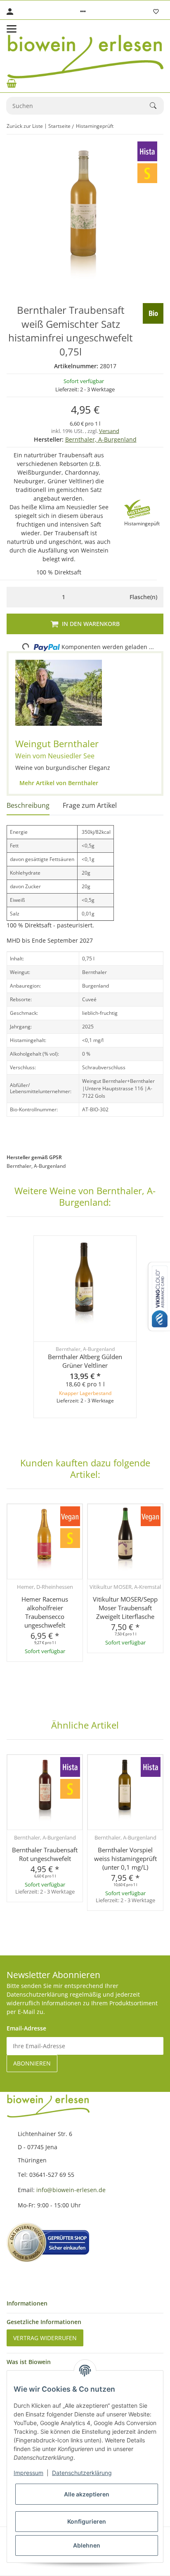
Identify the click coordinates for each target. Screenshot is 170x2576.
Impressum (28, 2473)
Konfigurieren (87, 2521)
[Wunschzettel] (156, 12)
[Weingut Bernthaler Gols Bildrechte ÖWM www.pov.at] (59, 693)
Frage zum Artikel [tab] (90, 805)
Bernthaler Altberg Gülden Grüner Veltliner (85, 1361)
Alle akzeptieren (87, 2494)
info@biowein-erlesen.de (71, 2190)
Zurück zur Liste (25, 126)
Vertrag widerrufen (45, 2338)
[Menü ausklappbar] (12, 29)
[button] (83, 12)
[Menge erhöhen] (112, 597)
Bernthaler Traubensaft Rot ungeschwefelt (45, 1854)
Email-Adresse (26, 2028)
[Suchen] (157, 106)
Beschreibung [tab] (28, 805)
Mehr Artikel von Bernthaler (58, 783)
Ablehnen (87, 2545)
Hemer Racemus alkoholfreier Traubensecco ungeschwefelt (45, 1612)
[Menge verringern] (15, 597)
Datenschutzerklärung (82, 2473)
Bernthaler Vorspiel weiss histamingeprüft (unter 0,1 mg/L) (125, 1858)
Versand (109, 431)
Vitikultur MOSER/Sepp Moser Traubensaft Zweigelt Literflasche (125, 1608)
